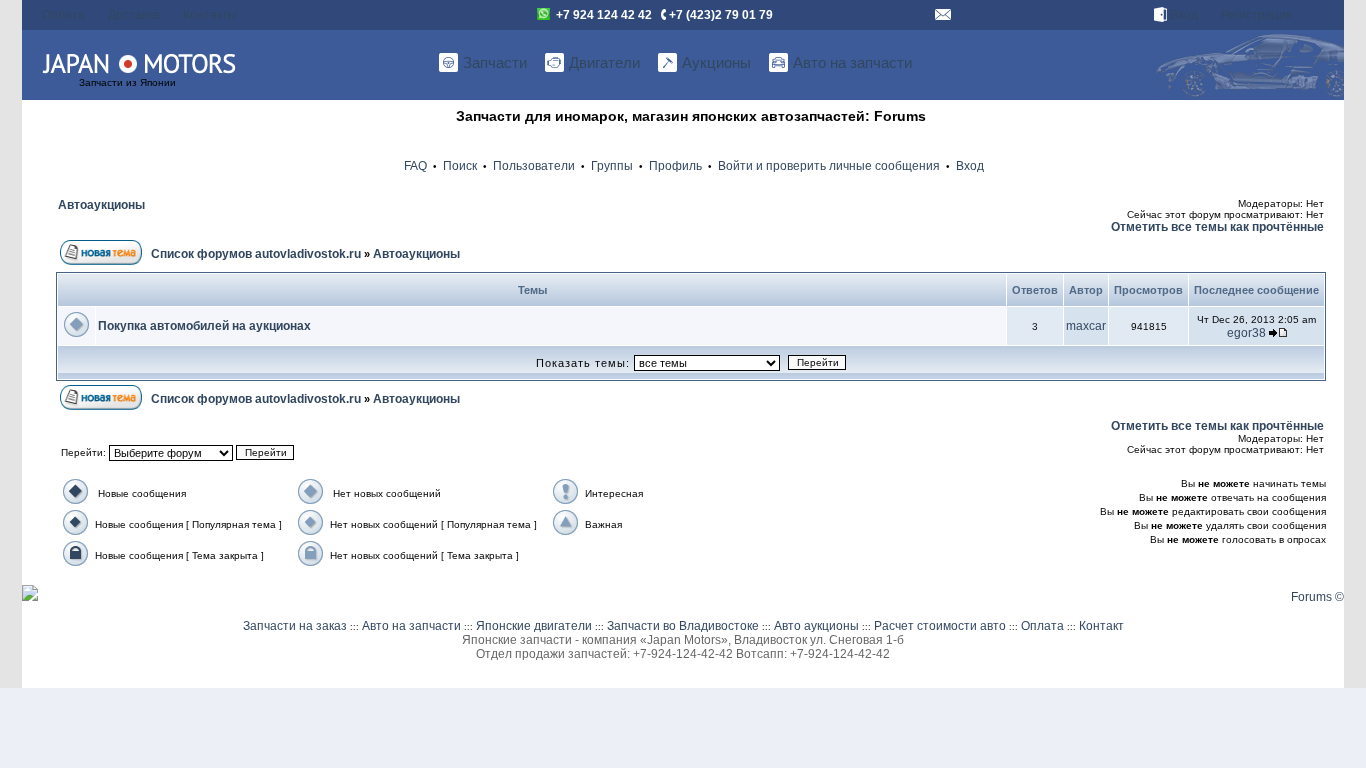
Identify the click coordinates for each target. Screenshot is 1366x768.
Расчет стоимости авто (940, 626)
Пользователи (534, 166)
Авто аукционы (816, 626)
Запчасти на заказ (295, 626)
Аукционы (716, 62)
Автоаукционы (101, 205)
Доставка (134, 15)
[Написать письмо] (943, 15)
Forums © (1317, 597)
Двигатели (604, 62)
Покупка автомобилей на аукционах (204, 326)
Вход (1182, 15)
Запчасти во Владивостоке (683, 626)
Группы (612, 166)
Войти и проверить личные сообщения (829, 166)
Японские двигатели (534, 626)
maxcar (1086, 326)
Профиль (675, 166)
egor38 (1246, 333)
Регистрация (1257, 15)
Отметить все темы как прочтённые (1217, 227)
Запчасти (495, 62)
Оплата (63, 15)
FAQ (415, 166)
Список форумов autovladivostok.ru (256, 254)
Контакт (1101, 626)
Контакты (210, 15)
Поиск (460, 166)
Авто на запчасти (852, 62)
